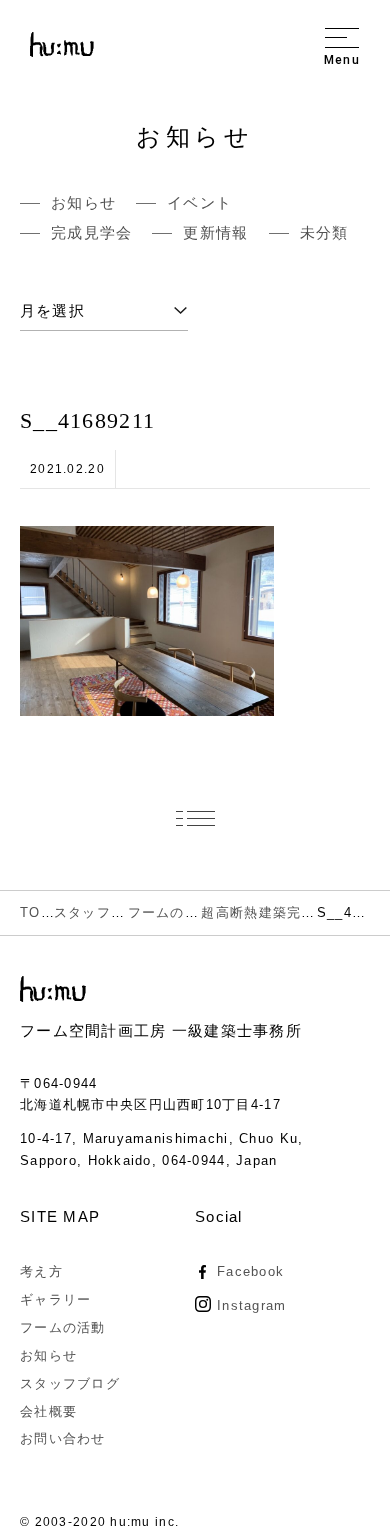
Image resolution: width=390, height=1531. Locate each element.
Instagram (252, 1305)
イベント (199, 202)
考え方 (41, 1271)
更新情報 (215, 232)
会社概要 (48, 1411)
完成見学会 (91, 232)
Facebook (250, 1271)
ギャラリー (55, 1299)
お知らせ (83, 202)
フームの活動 (63, 1327)
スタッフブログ (70, 1383)
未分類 (324, 232)
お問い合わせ (63, 1438)
